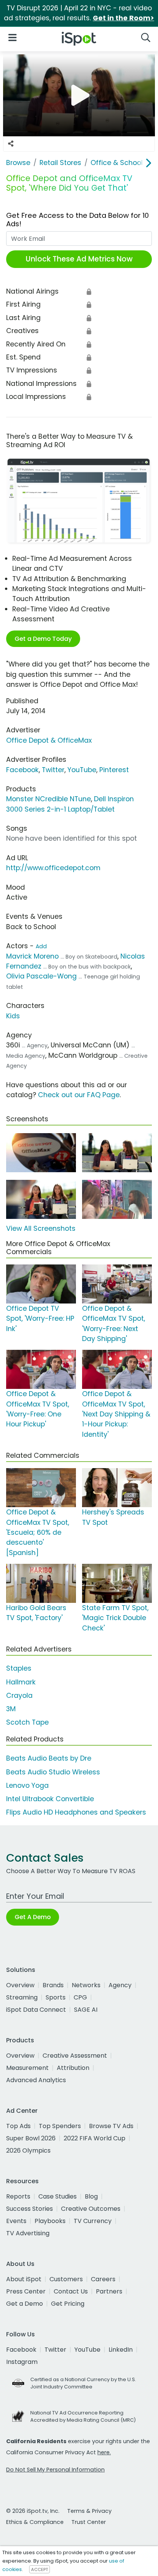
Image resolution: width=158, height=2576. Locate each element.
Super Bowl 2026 (31, 2138)
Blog (91, 2196)
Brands (53, 1985)
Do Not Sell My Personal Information (55, 2470)
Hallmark (21, 1682)
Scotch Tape (27, 1722)
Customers (66, 2279)
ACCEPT (39, 2569)
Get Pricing (68, 2304)
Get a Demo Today (43, 639)
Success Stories (30, 2209)
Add (41, 946)
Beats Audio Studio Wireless (53, 1772)
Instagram (22, 2362)
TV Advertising (28, 2233)
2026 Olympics (28, 2150)
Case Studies (58, 2196)
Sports (56, 1997)
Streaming (22, 1997)
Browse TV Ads (111, 2126)
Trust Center (89, 2522)
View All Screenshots (41, 1228)
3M (11, 1709)
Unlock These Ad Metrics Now (79, 259)
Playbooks (50, 2221)
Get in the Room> (123, 18)
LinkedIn (121, 2350)
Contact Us (71, 2291)
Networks (86, 1985)
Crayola (19, 1696)
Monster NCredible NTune (49, 799)
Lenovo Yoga (27, 1785)
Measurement (27, 2068)
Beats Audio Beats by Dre (49, 1758)
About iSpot (24, 2279)
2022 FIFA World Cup (95, 2138)
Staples (19, 1668)
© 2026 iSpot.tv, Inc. (33, 2511)
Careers (103, 2279)
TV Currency (93, 2221)
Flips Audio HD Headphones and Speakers (76, 1812)
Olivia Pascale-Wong (41, 976)
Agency (120, 1985)
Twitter (53, 770)
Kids (13, 1016)
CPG (80, 1997)
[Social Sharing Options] (11, 144)
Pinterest (114, 770)
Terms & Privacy (89, 2511)
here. (104, 2452)
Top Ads (18, 2126)
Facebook (22, 770)
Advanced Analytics (36, 2080)
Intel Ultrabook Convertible (50, 1799)
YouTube (82, 770)
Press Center (26, 2291)
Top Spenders (60, 2126)
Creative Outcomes (91, 2209)
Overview (20, 1985)
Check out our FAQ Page (79, 1095)
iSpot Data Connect (36, 2010)
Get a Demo (25, 2304)
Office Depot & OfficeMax (49, 740)
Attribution (73, 2068)
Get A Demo (33, 1917)
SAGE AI (86, 2010)
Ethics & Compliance (35, 2522)
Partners (109, 2291)
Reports (18, 2196)
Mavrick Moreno (32, 956)
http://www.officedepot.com (53, 868)
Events (16, 2221)
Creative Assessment (75, 2056)
